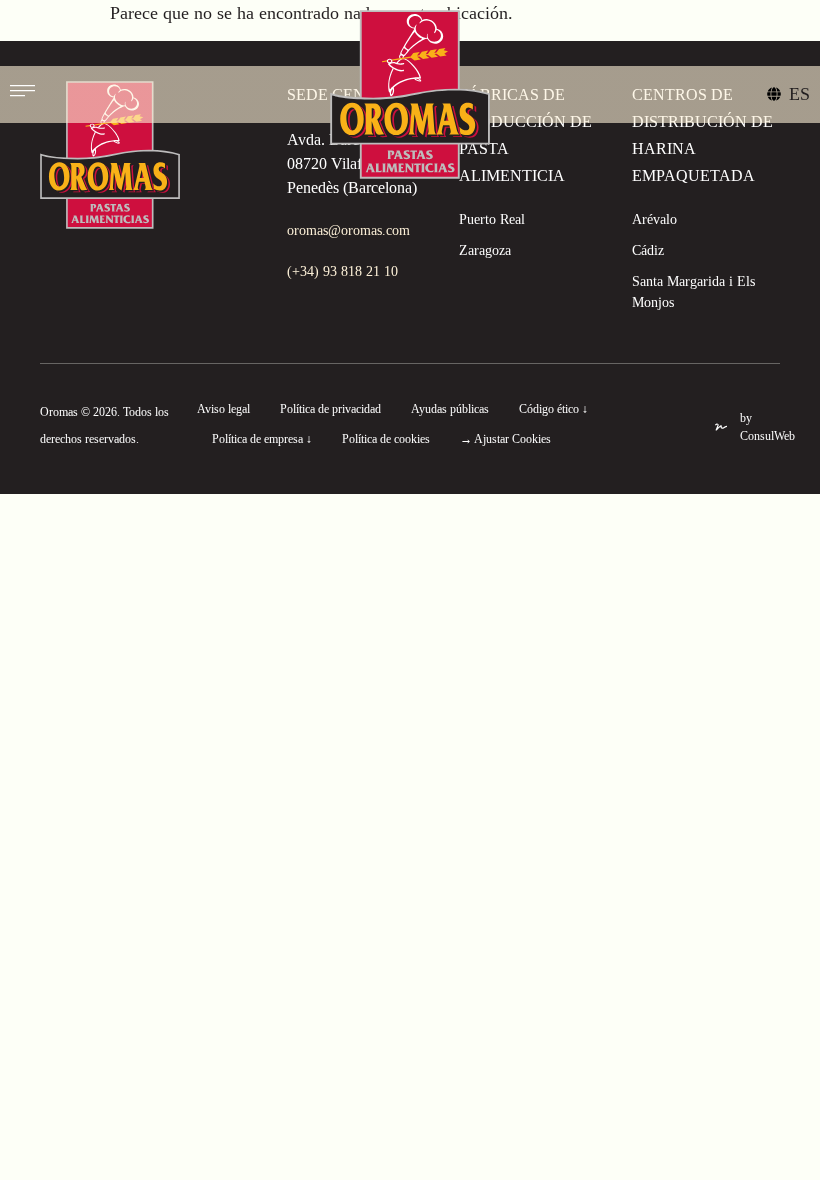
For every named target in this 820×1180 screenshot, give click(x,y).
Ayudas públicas (450, 409)
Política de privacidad (330, 409)
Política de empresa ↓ (262, 439)
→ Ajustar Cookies (505, 439)
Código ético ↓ (553, 409)
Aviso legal (223, 409)
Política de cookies (386, 439)
